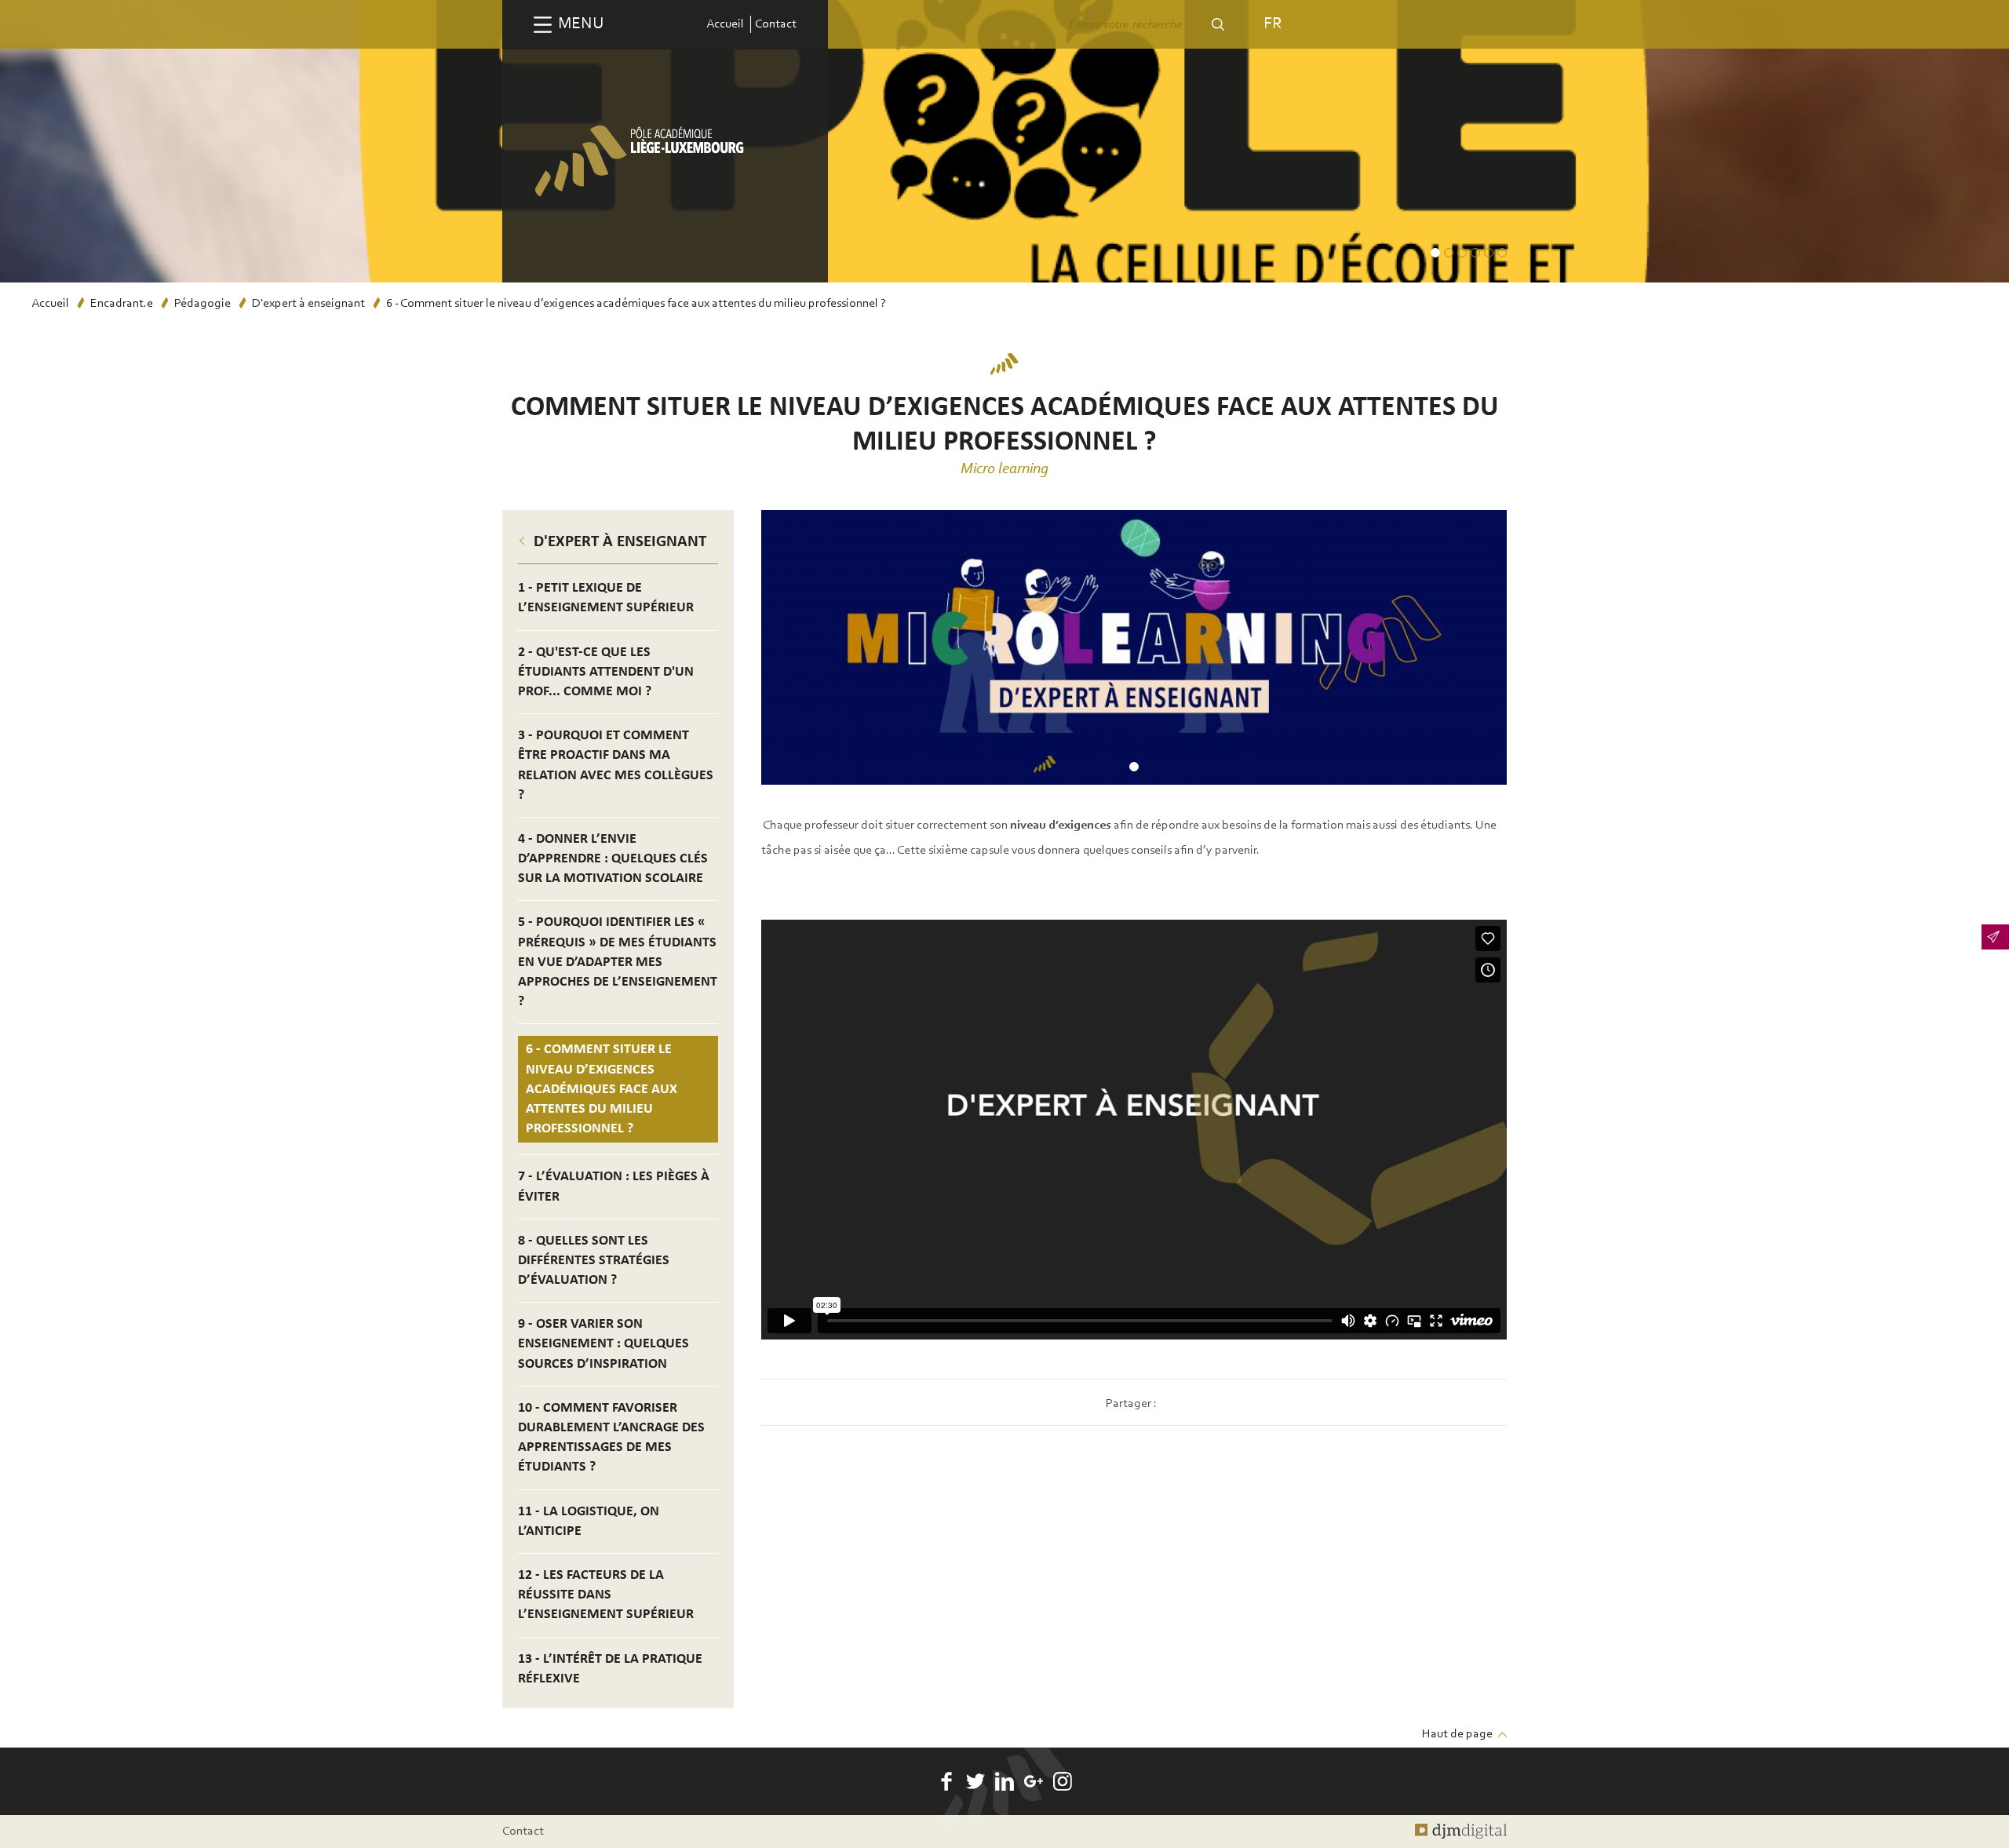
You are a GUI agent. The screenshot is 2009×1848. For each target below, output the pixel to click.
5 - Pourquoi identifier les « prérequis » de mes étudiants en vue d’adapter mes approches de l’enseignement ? (618, 962)
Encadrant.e (122, 304)
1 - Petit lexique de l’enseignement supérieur (606, 598)
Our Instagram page (1063, 1781)
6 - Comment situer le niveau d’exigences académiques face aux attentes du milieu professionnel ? (602, 1089)
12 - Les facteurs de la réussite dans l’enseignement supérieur (606, 1595)
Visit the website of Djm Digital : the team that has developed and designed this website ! (1461, 1832)
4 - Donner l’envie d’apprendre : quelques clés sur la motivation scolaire (613, 859)
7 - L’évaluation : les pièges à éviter (614, 1186)
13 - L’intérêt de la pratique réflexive (610, 1669)
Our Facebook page (946, 1781)
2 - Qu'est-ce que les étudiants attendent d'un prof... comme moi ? (606, 672)
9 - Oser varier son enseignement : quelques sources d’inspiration (603, 1344)
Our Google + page (1034, 1781)
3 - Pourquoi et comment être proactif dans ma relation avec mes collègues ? (616, 765)
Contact (776, 24)
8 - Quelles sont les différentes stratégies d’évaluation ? (594, 1261)
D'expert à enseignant (308, 304)
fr (1272, 24)
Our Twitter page (975, 1781)
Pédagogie (202, 304)
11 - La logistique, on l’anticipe (589, 1522)
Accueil (725, 24)
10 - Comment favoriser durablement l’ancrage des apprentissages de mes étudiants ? (611, 1438)
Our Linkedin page (1004, 1781)
